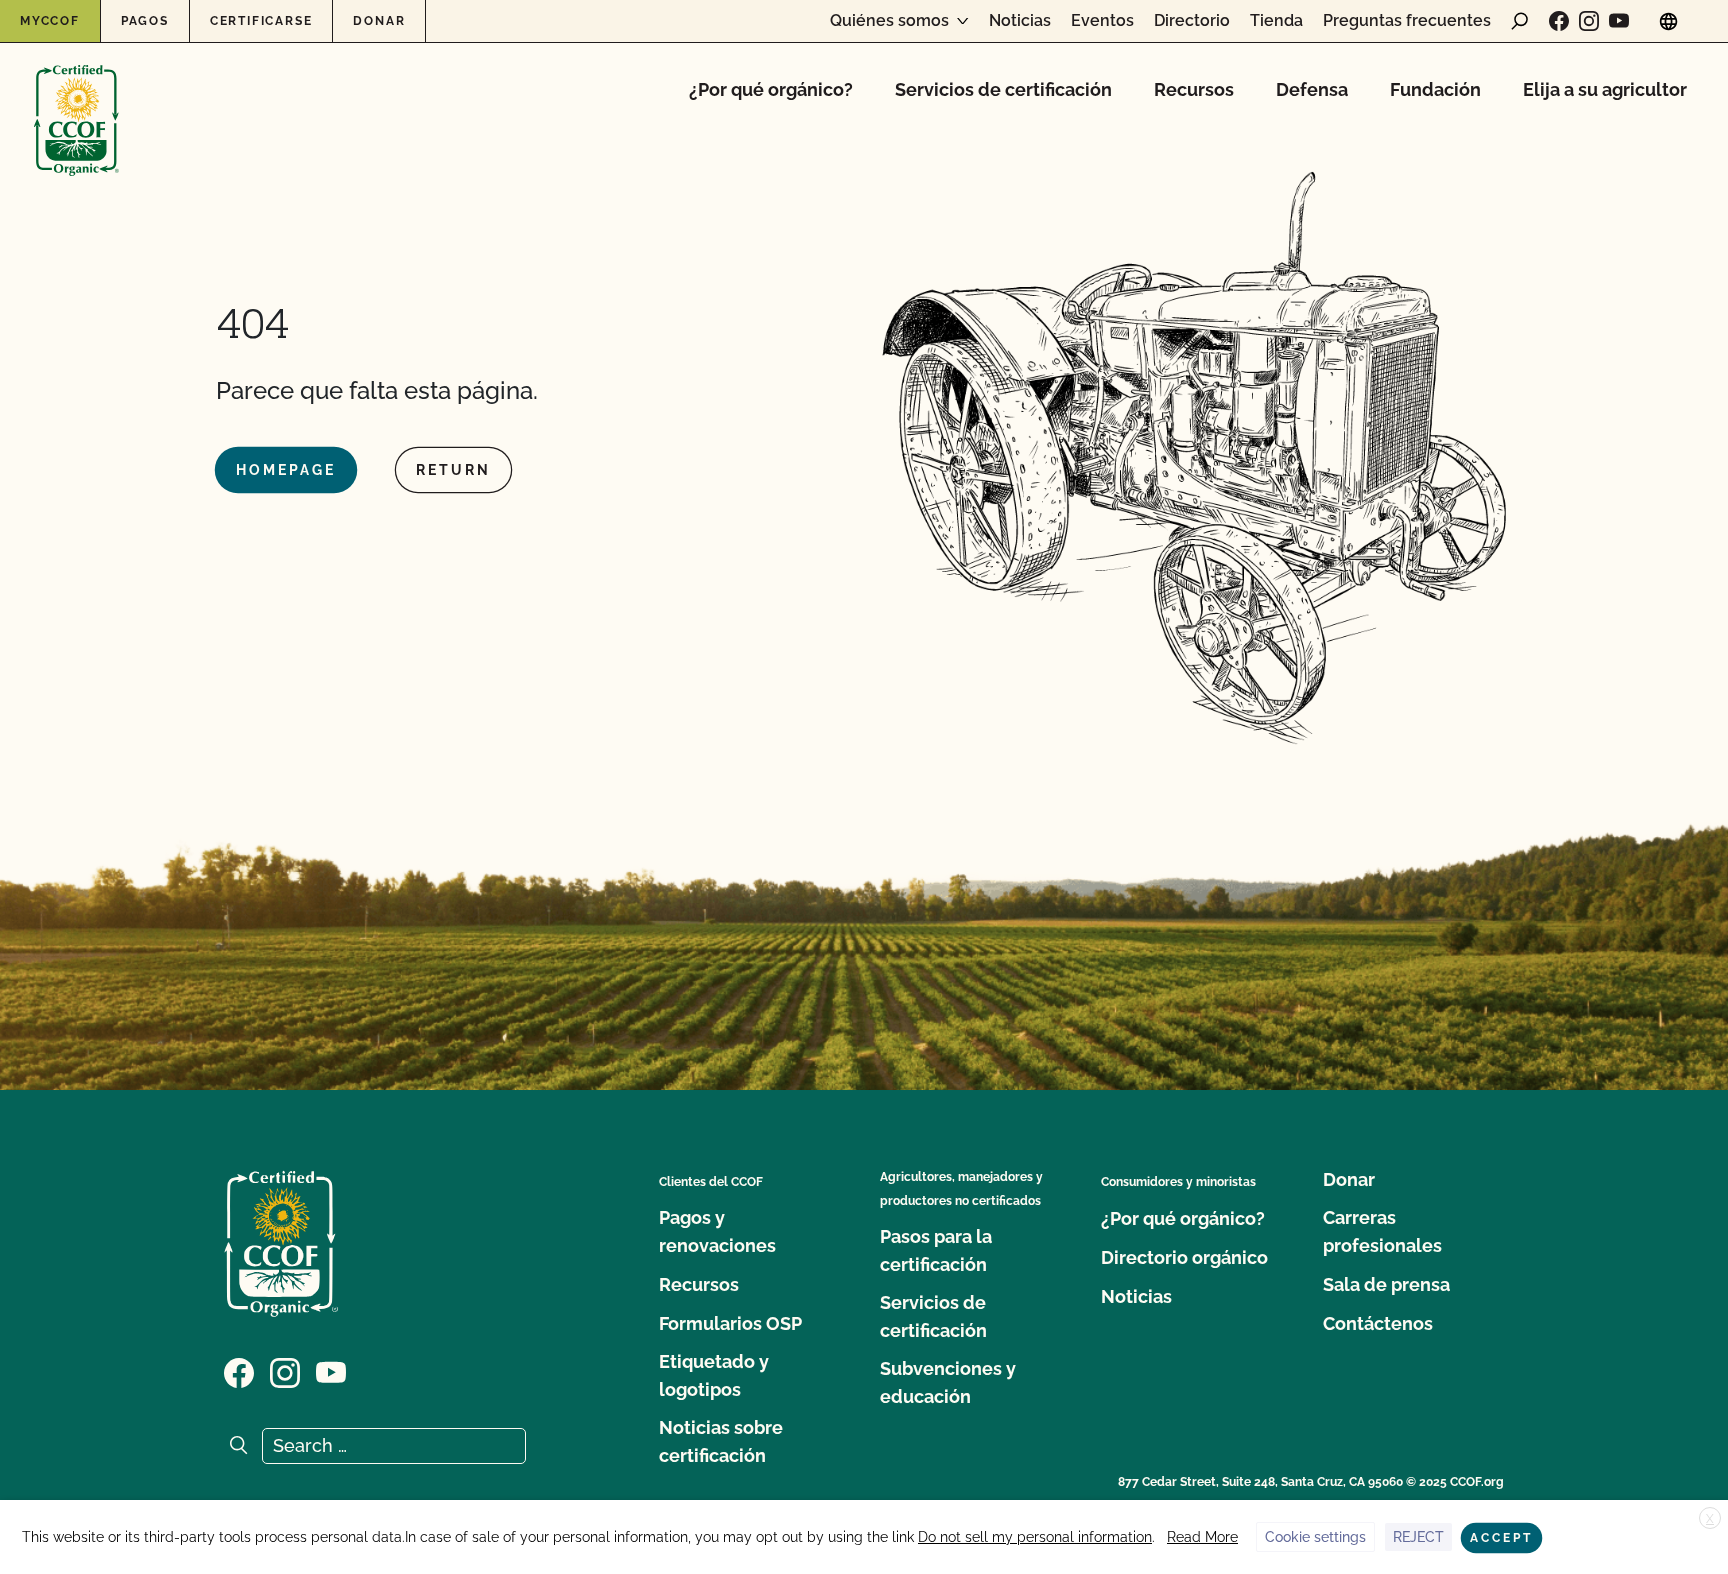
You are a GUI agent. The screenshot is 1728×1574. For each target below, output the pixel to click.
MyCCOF (50, 21)
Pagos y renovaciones (717, 1231)
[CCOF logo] (76, 99)
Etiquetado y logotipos (714, 1375)
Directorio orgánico (1184, 1257)
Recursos (1194, 89)
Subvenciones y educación (948, 1382)
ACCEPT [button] (1501, 1538)
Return (453, 470)
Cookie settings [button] (1315, 1537)
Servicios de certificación (1003, 89)
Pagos (145, 21)
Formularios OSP (730, 1323)
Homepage (286, 470)
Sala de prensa (1386, 1284)
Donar (379, 21)
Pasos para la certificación (936, 1250)
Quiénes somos (889, 21)
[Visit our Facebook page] (1559, 21)
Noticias (1020, 21)
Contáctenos (1378, 1323)
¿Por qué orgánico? (771, 89)
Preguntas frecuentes (1407, 21)
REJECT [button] (1418, 1537)
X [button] (1710, 1519)
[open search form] (1520, 21)
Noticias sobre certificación (721, 1441)
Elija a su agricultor (1605, 89)
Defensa (1312, 89)
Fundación (1435, 89)
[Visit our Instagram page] (1589, 21)
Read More (1202, 1537)
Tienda (1276, 21)
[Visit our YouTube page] (1619, 21)
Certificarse (261, 21)
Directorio (1192, 21)
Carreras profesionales (1382, 1231)
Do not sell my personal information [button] (1035, 1537)
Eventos (1102, 21)
